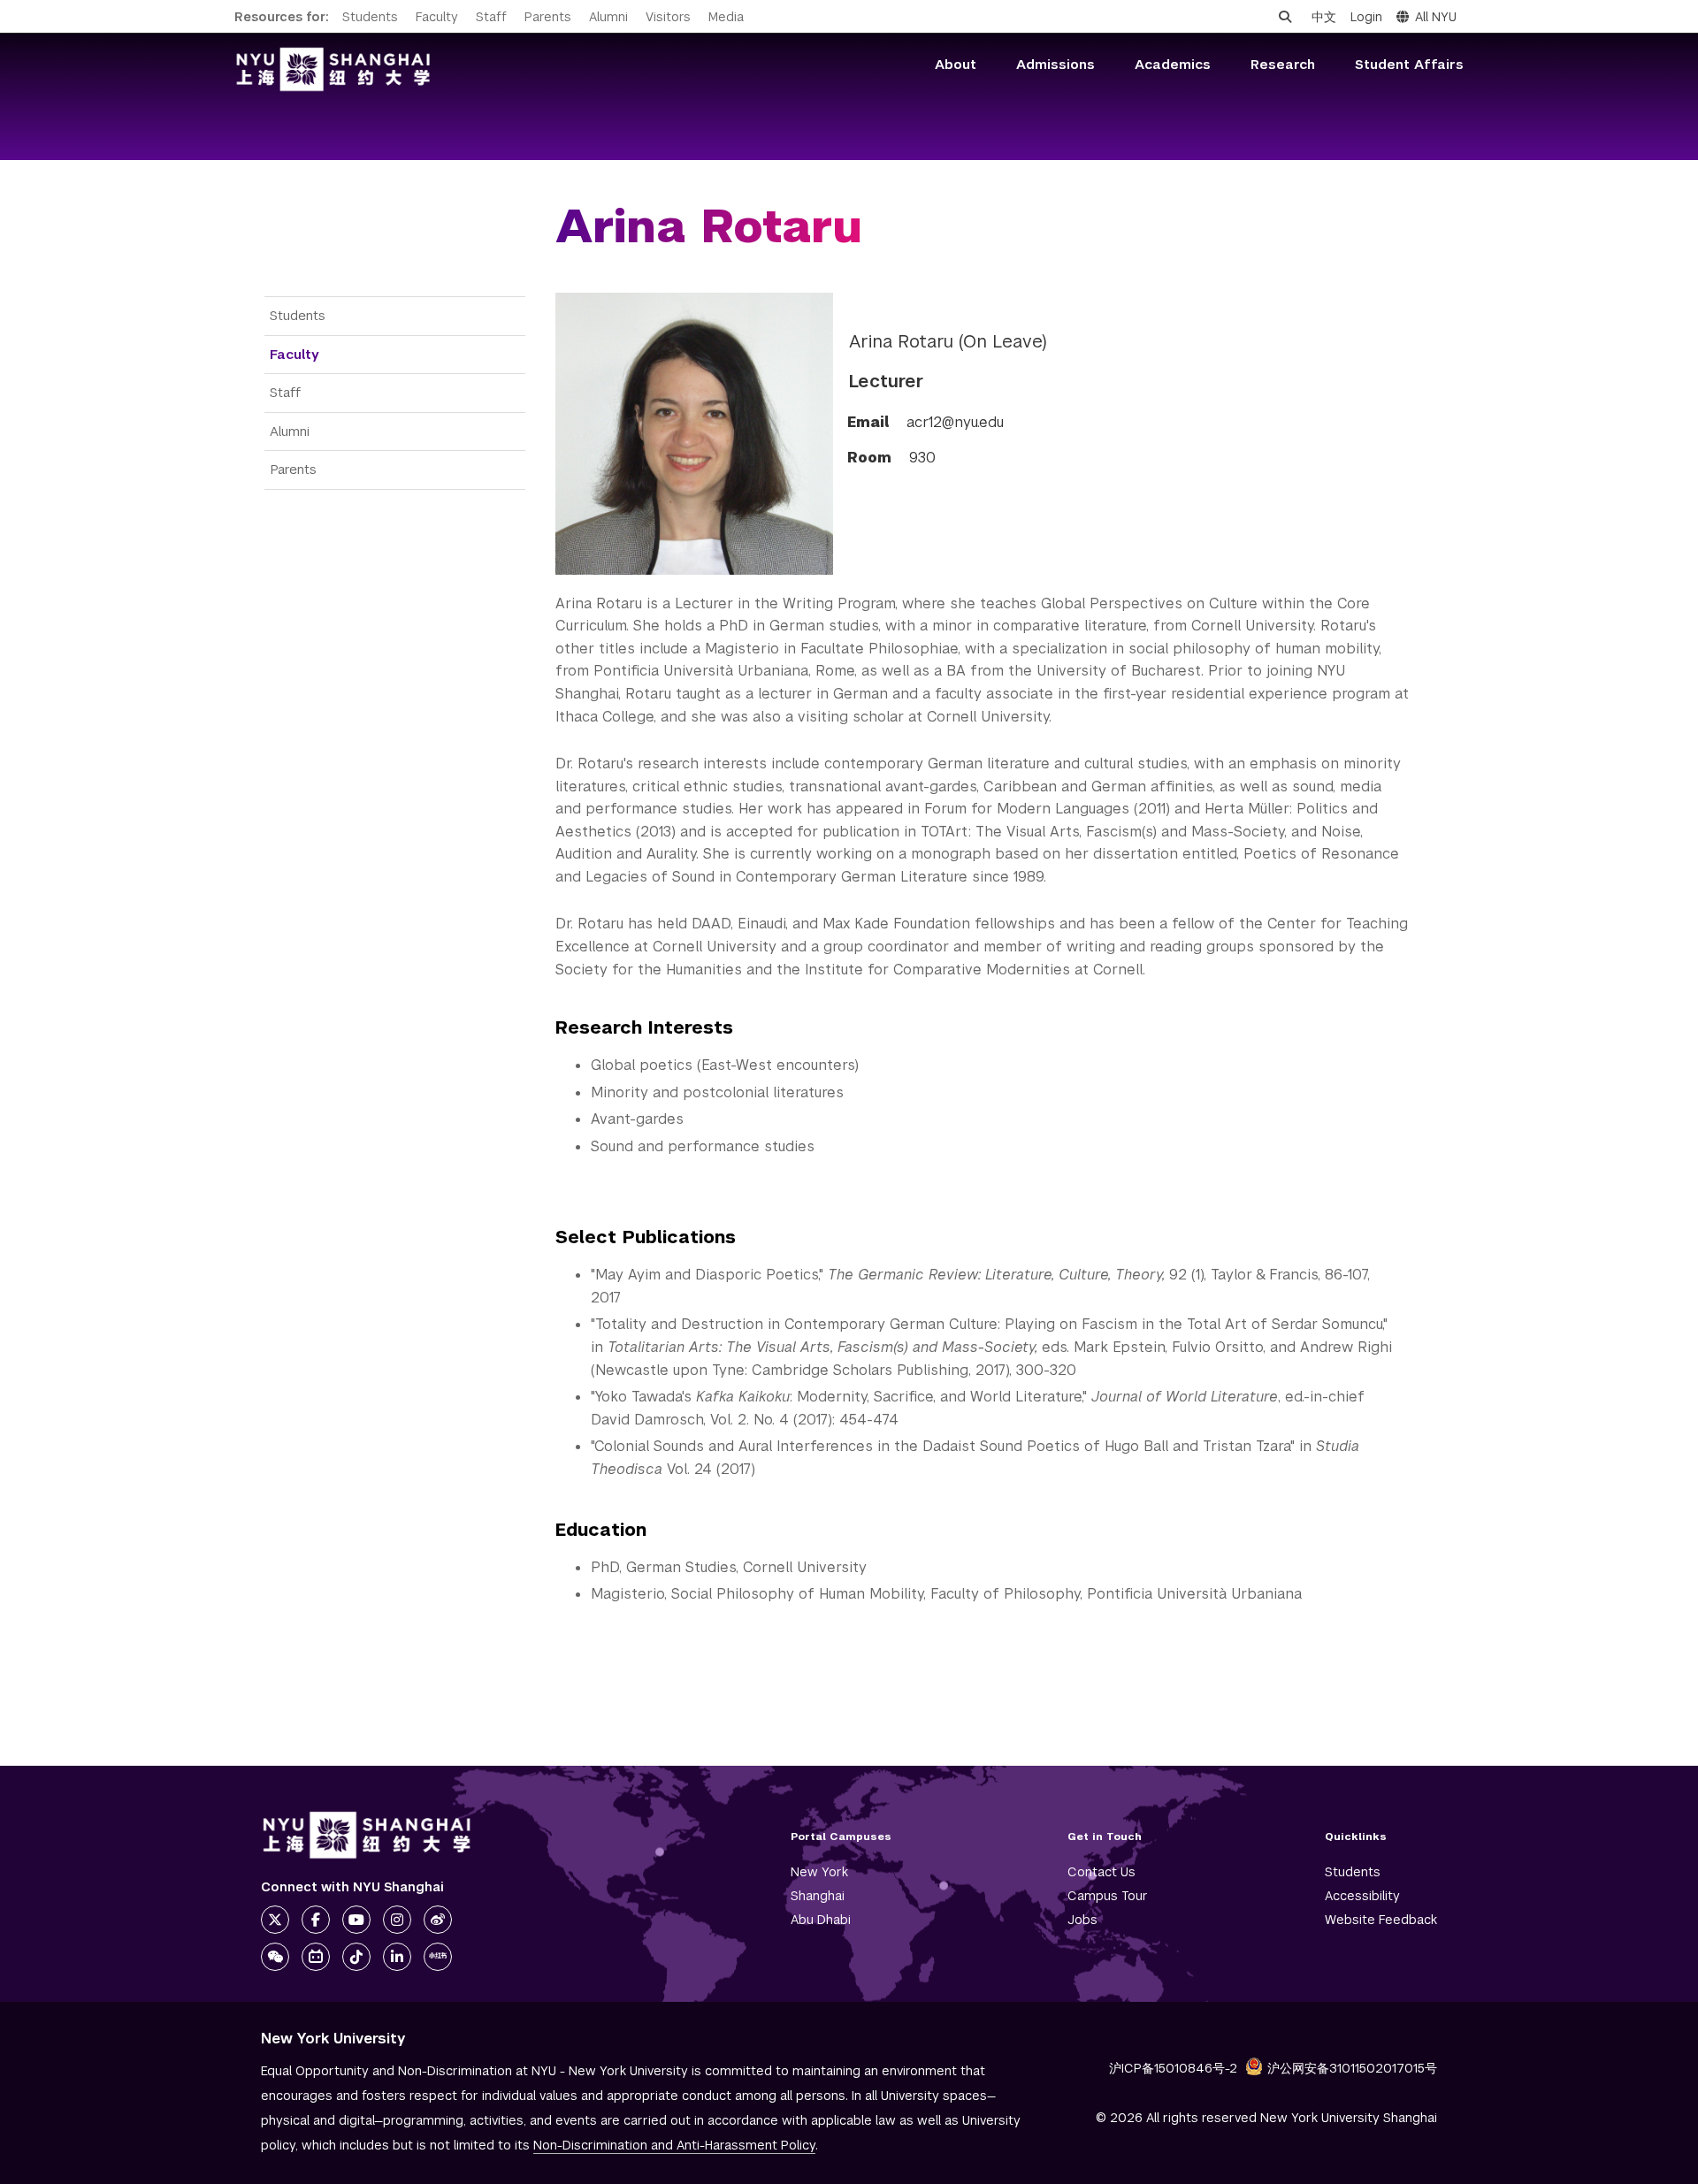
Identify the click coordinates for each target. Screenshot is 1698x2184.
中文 (1324, 17)
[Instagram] (397, 1920)
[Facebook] (316, 1920)
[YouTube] (356, 1920)
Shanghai (818, 1896)
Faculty (437, 17)
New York (819, 1872)
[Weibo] (438, 1920)
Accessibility (1362, 1896)
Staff (491, 17)
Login (1366, 17)
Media (726, 17)
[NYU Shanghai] (367, 1835)
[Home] (333, 69)
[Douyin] (356, 1957)
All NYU (1436, 17)
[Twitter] (275, 1920)
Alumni (608, 17)
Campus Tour (1108, 1896)
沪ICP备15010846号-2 (1173, 2068)
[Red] (438, 1957)
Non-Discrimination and (674, 2145)
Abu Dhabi (821, 1920)
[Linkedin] (397, 1957)
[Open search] (1285, 17)
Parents (548, 17)
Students (370, 17)
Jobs (1082, 1920)
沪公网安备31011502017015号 (1352, 2068)
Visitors (668, 17)
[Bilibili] (316, 1957)
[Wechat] (275, 1957)
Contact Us (1101, 1872)
